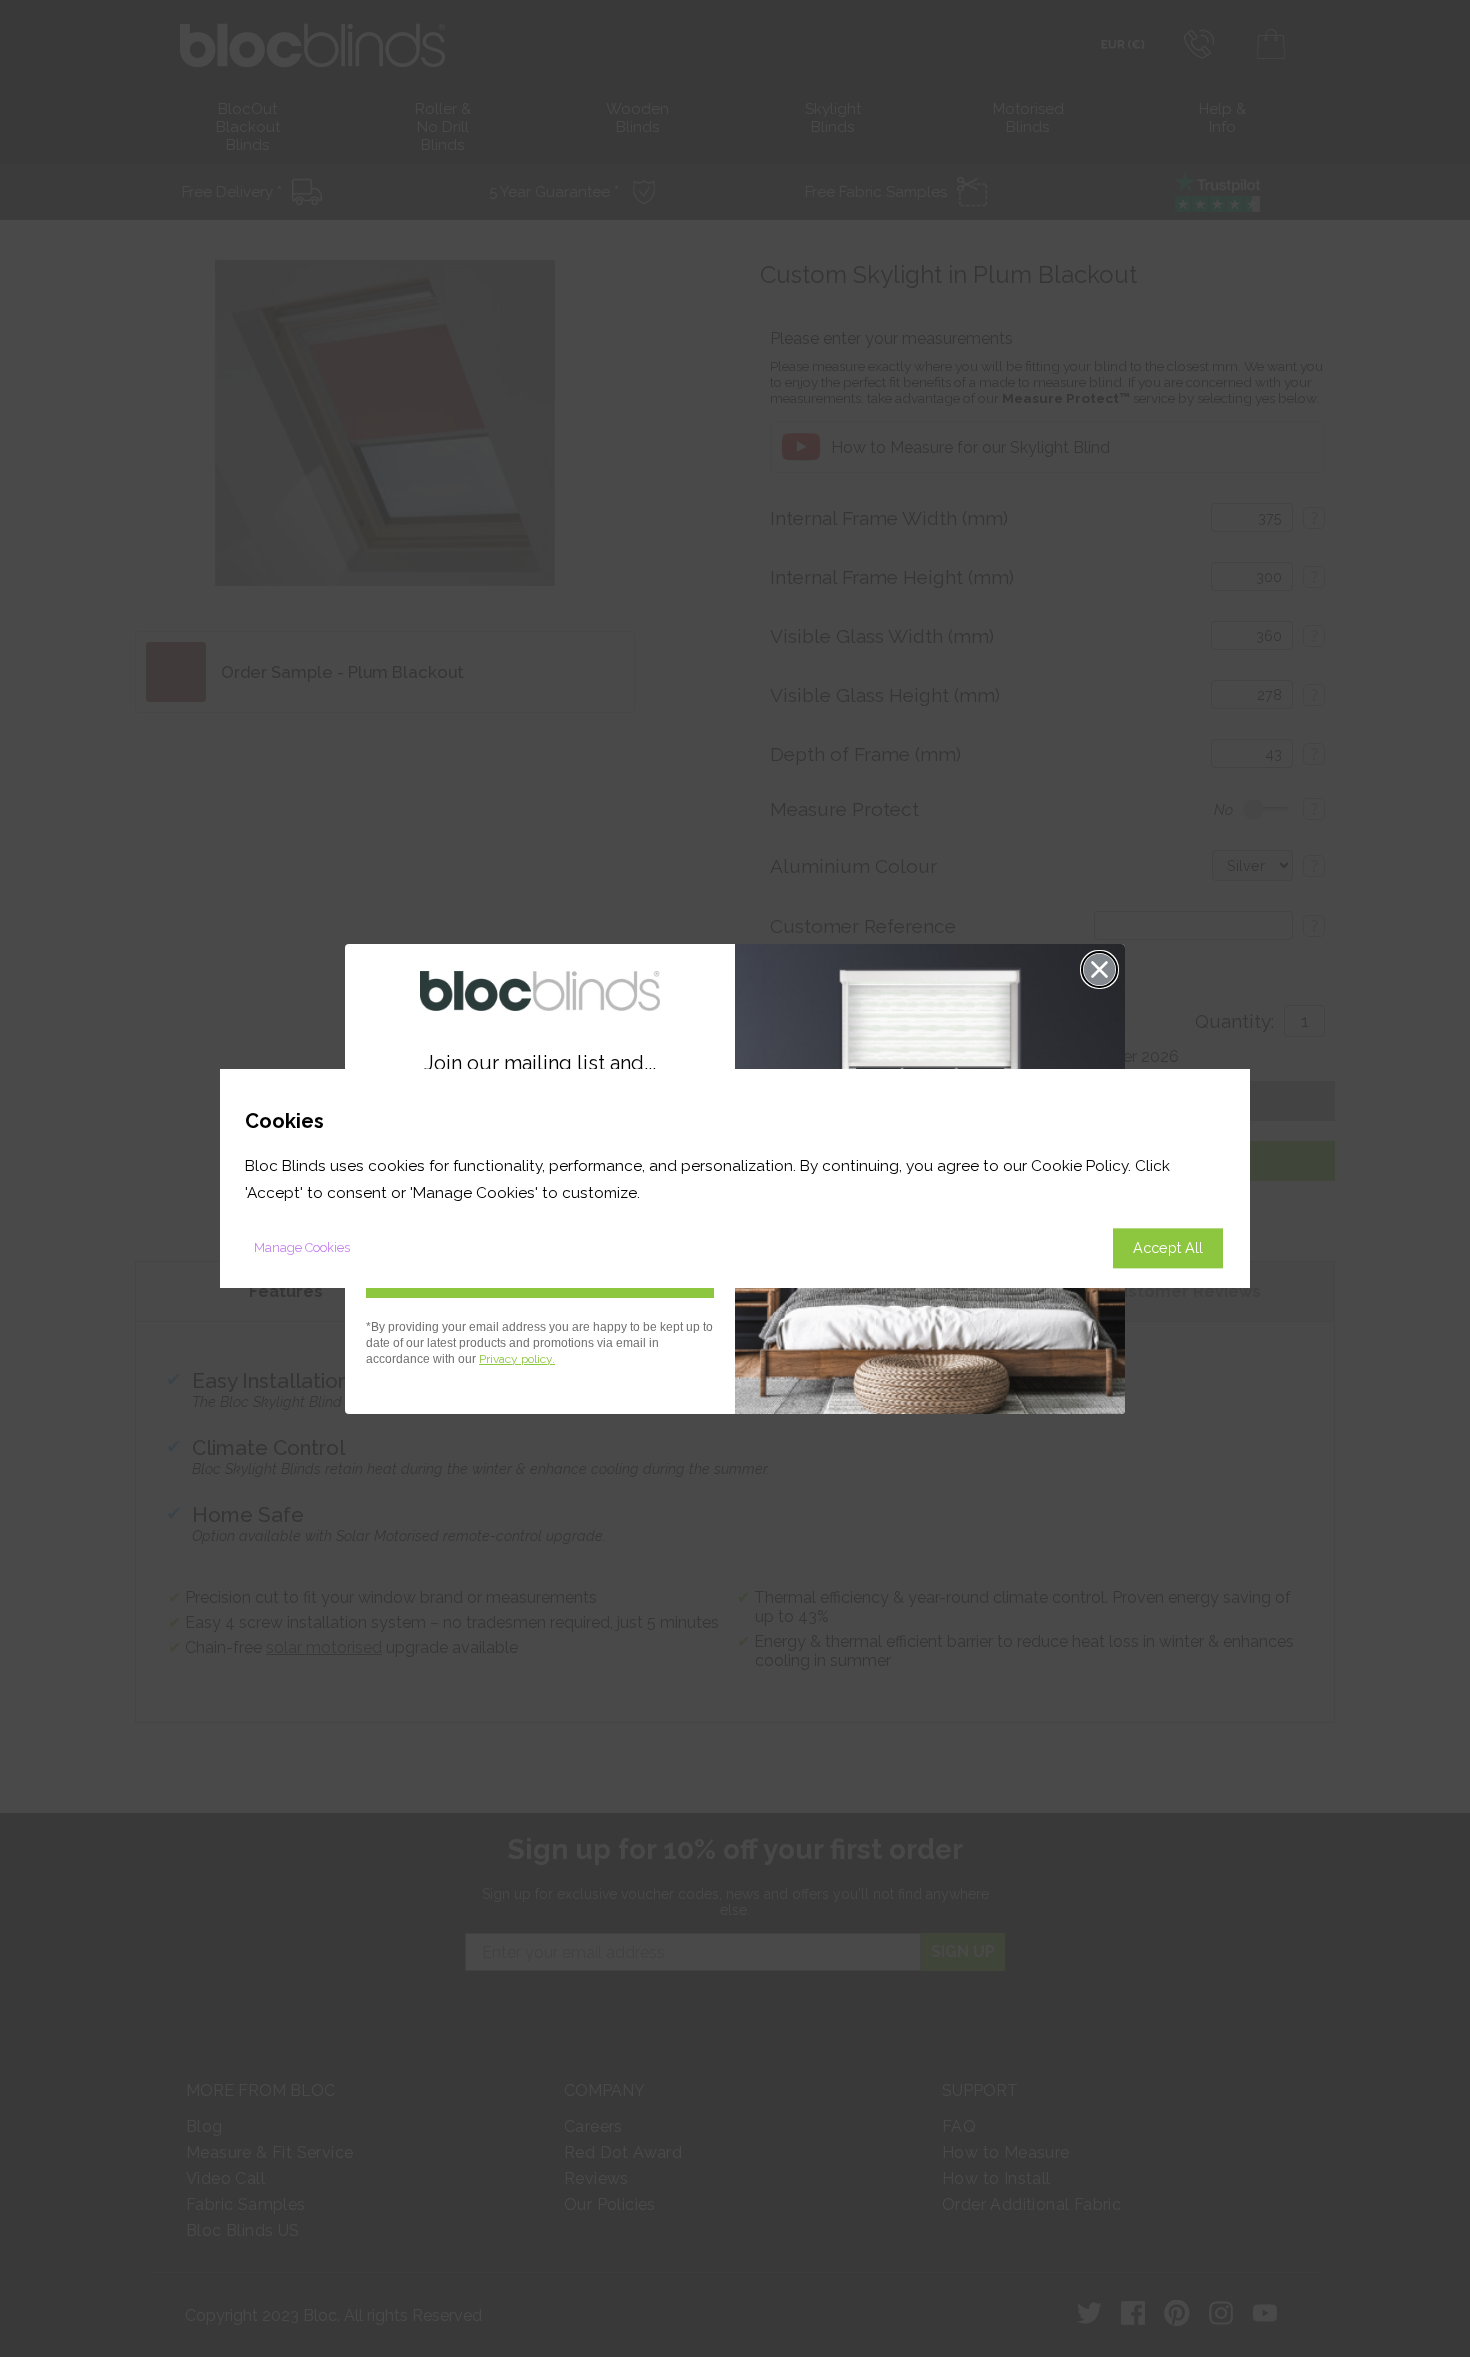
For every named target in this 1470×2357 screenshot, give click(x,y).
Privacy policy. (517, 1359)
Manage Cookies (302, 1247)
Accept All (1168, 1247)
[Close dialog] (1099, 969)
